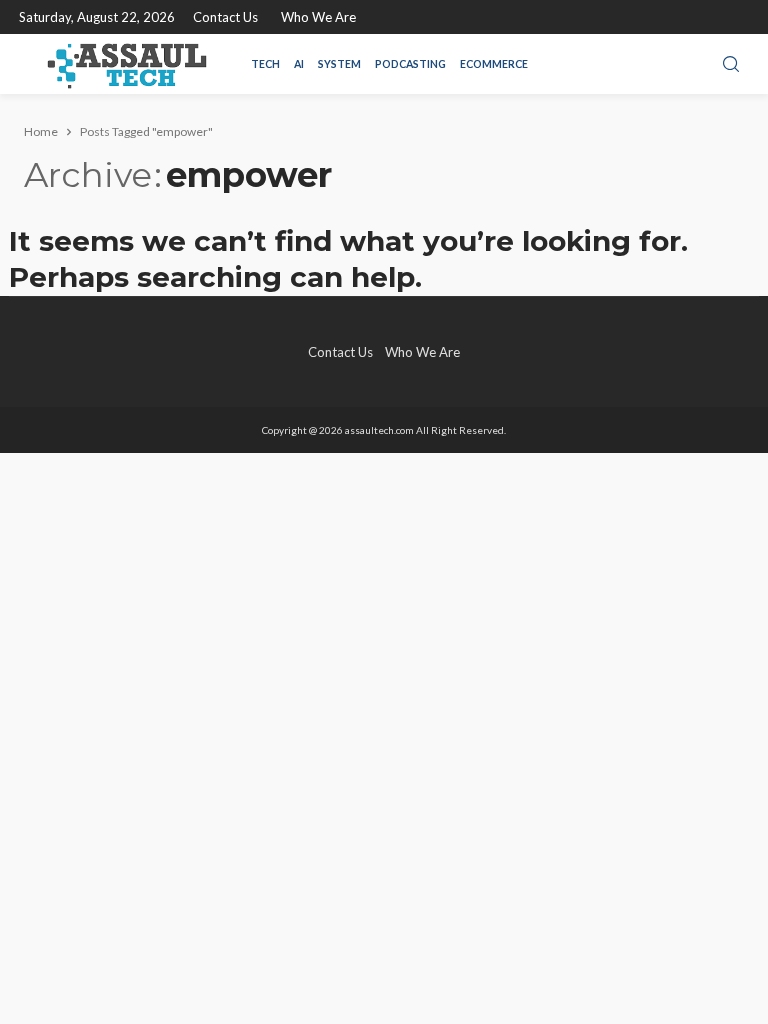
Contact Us (225, 17)
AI (299, 64)
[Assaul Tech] (127, 64)
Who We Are (318, 17)
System (339, 64)
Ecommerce (494, 64)
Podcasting (410, 64)
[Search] (731, 65)
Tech (265, 64)
